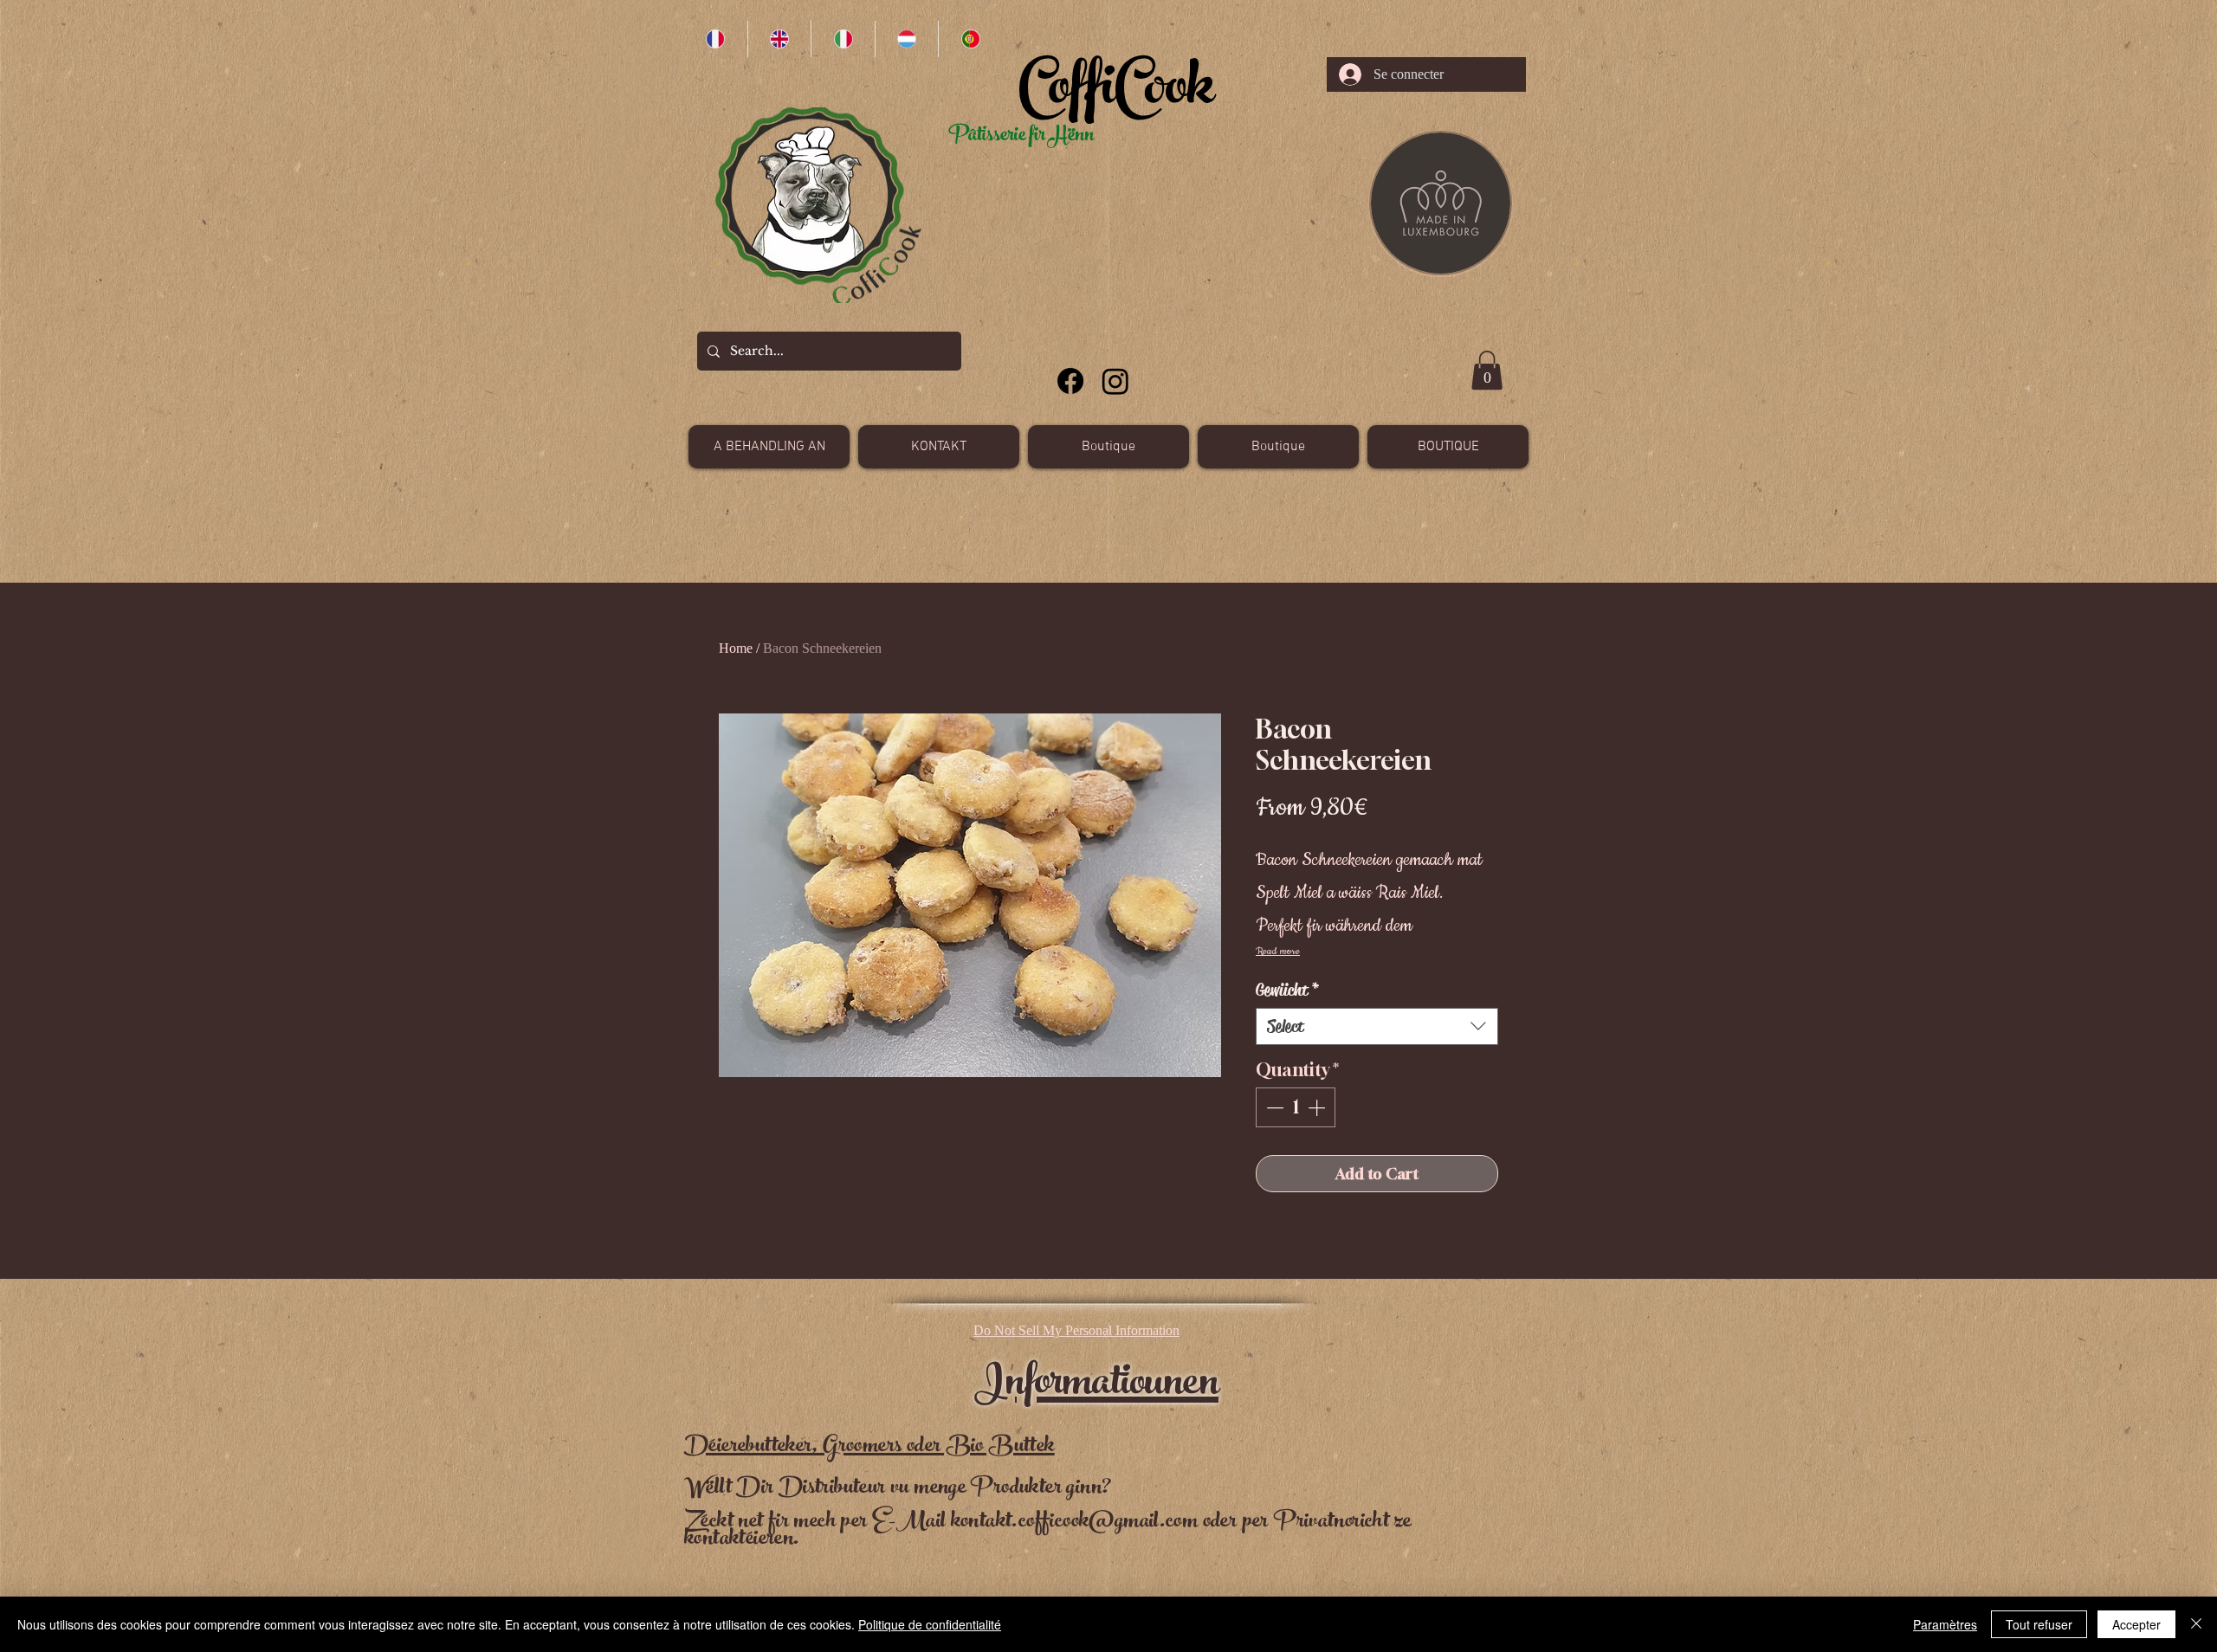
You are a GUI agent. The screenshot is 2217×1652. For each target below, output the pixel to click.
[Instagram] (1115, 381)
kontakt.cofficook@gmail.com (1075, 1523)
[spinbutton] (1296, 1107)
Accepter (2136, 1624)
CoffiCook (1116, 94)
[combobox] (1377, 1026)
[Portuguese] (970, 39)
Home (736, 648)
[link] (1487, 370)
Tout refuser (2039, 1624)
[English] (779, 39)
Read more (1278, 951)
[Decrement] (1273, 1107)
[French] (716, 39)
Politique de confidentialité (930, 1624)
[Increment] (1318, 1107)
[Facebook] (1070, 381)
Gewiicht (1288, 990)
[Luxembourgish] (907, 39)
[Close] (2196, 1624)
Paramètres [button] (1945, 1624)
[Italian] (843, 39)
